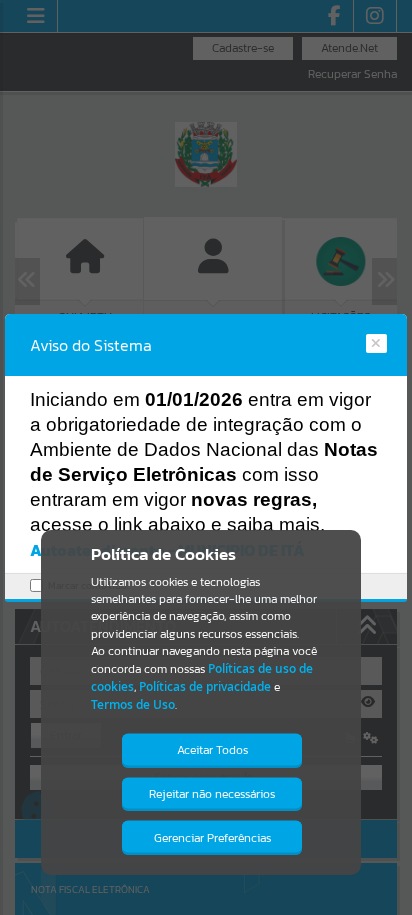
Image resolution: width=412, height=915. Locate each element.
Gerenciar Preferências (212, 838)
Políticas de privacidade (205, 686)
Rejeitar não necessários (212, 794)
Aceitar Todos (212, 750)
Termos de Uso (133, 704)
